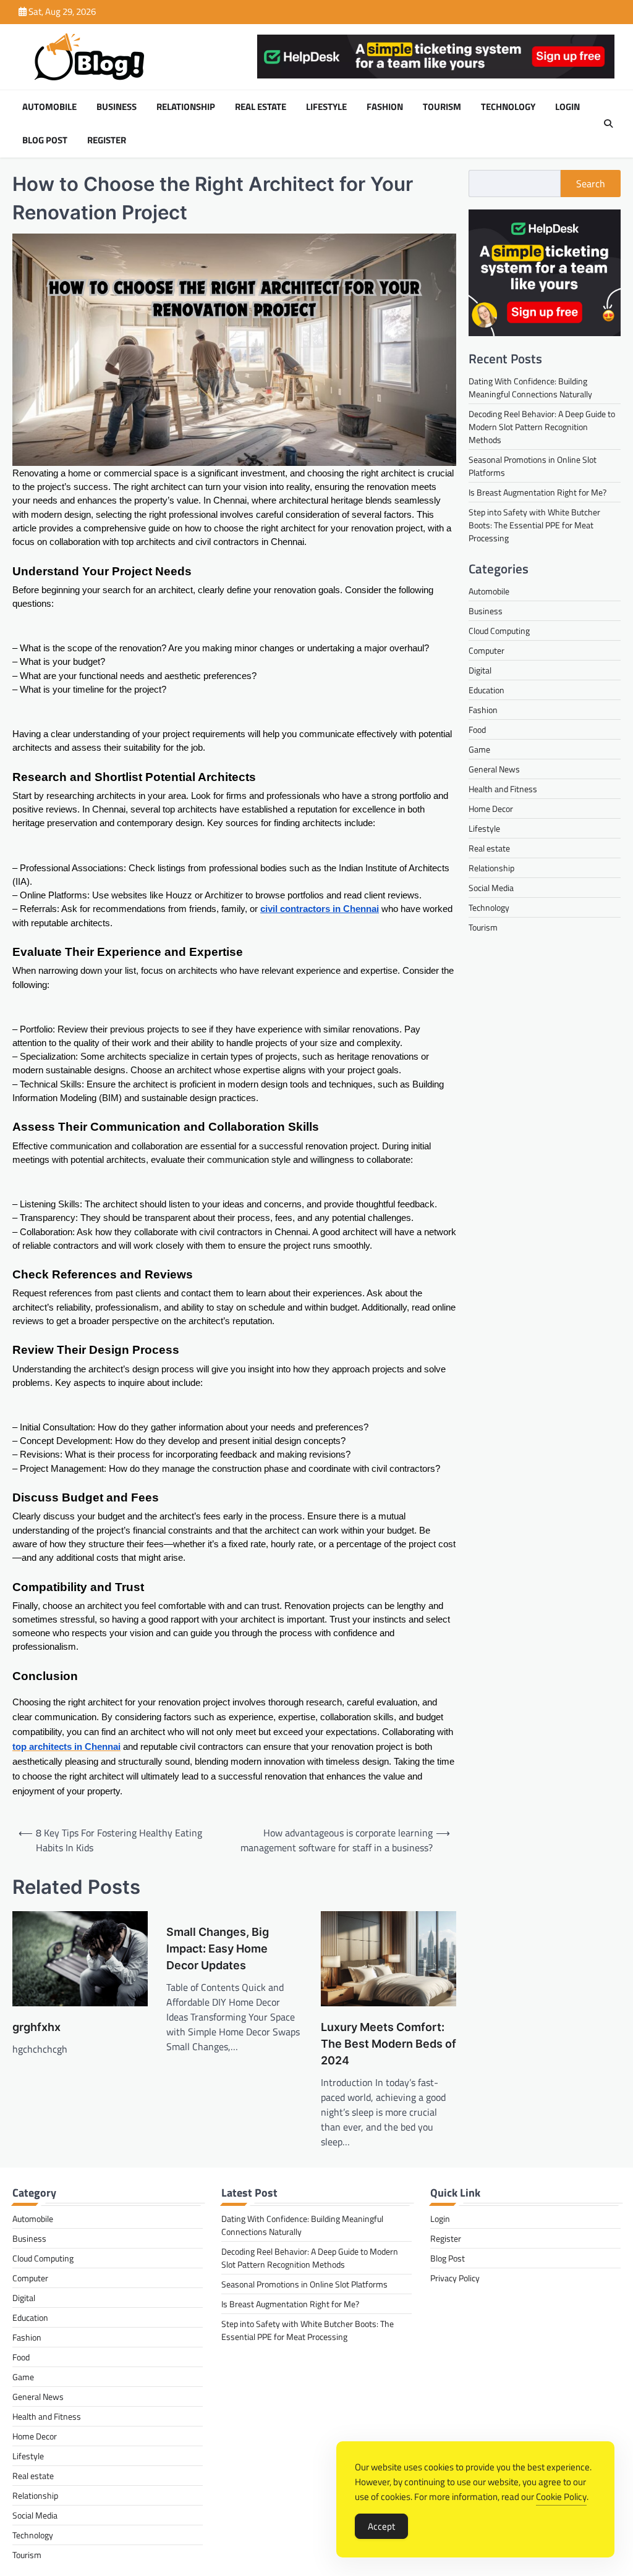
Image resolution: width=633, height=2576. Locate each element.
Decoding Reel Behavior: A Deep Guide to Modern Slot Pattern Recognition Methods (542, 427)
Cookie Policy (561, 2497)
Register (107, 140)
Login (567, 107)
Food (477, 729)
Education (486, 690)
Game (479, 749)
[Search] (608, 124)
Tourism (442, 107)
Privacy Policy (455, 2278)
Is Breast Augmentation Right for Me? (537, 492)
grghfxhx (36, 2027)
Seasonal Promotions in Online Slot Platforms (304, 2284)
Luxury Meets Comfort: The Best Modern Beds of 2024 (389, 2044)
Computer (486, 650)
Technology (508, 107)
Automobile (49, 107)
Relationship (186, 107)
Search (591, 184)
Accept (381, 2526)
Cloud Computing (499, 631)
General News (494, 769)
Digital (480, 670)
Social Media (491, 888)
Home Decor (491, 809)
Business (117, 107)
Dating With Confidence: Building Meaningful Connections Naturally (530, 387)
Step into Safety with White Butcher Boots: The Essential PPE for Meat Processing (534, 525)
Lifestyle (326, 107)
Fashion (385, 107)
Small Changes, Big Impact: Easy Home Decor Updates (218, 1949)
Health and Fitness (503, 789)
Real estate (261, 107)
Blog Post (45, 140)
